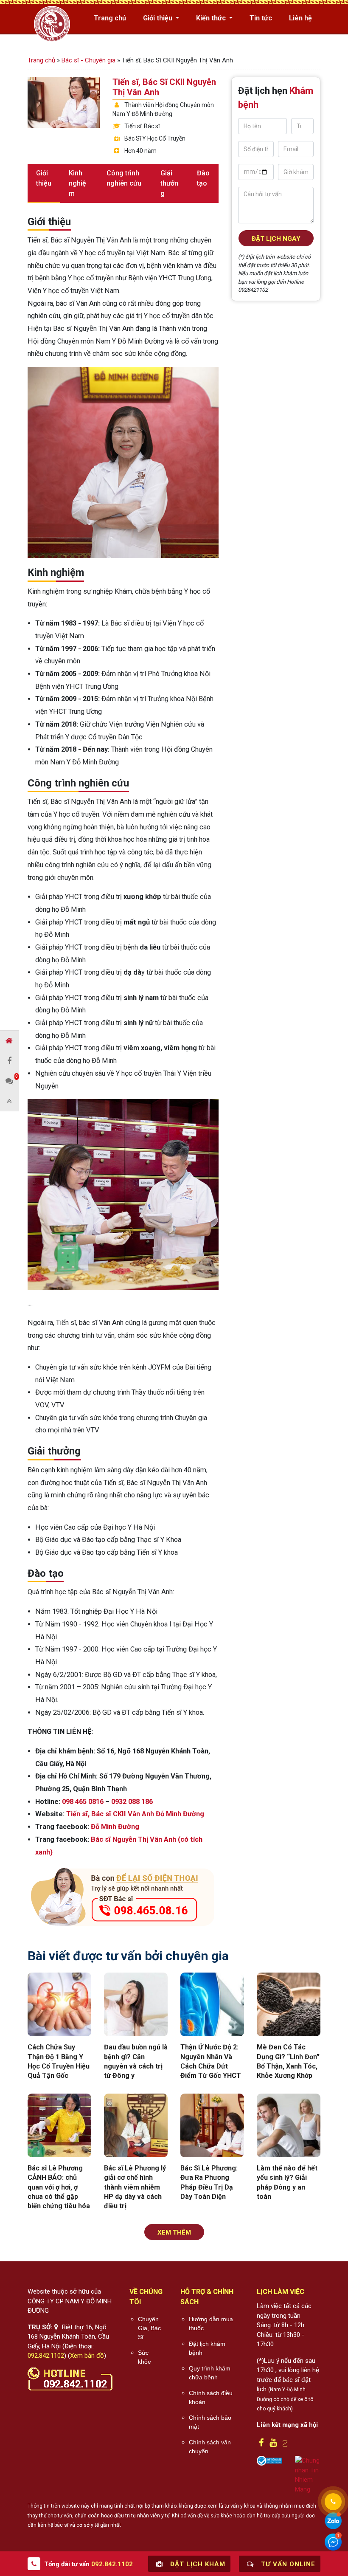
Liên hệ (300, 18)
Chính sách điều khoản (211, 2397)
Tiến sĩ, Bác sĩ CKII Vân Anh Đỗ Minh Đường (135, 1814)
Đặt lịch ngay (276, 239)
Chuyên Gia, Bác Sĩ (149, 2328)
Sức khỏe (145, 2357)
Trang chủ (110, 18)
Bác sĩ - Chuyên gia (88, 60)
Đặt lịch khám (197, 2564)
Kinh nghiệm (77, 183)
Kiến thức (212, 18)
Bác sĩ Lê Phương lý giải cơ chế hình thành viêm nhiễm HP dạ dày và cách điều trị (135, 2187)
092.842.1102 (46, 2356)
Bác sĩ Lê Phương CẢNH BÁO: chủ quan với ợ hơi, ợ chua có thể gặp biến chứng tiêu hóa (59, 2187)
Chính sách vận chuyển (210, 2447)
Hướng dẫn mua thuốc (211, 2324)
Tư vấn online (287, 2564)
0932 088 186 (132, 1802)
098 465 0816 (83, 1802)
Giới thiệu (159, 18)
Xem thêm (174, 2232)
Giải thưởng (169, 183)
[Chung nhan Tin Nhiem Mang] (308, 2475)
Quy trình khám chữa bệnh (210, 2373)
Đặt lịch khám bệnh (207, 2348)
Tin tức (261, 18)
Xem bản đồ (87, 2356)
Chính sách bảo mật (210, 2422)
